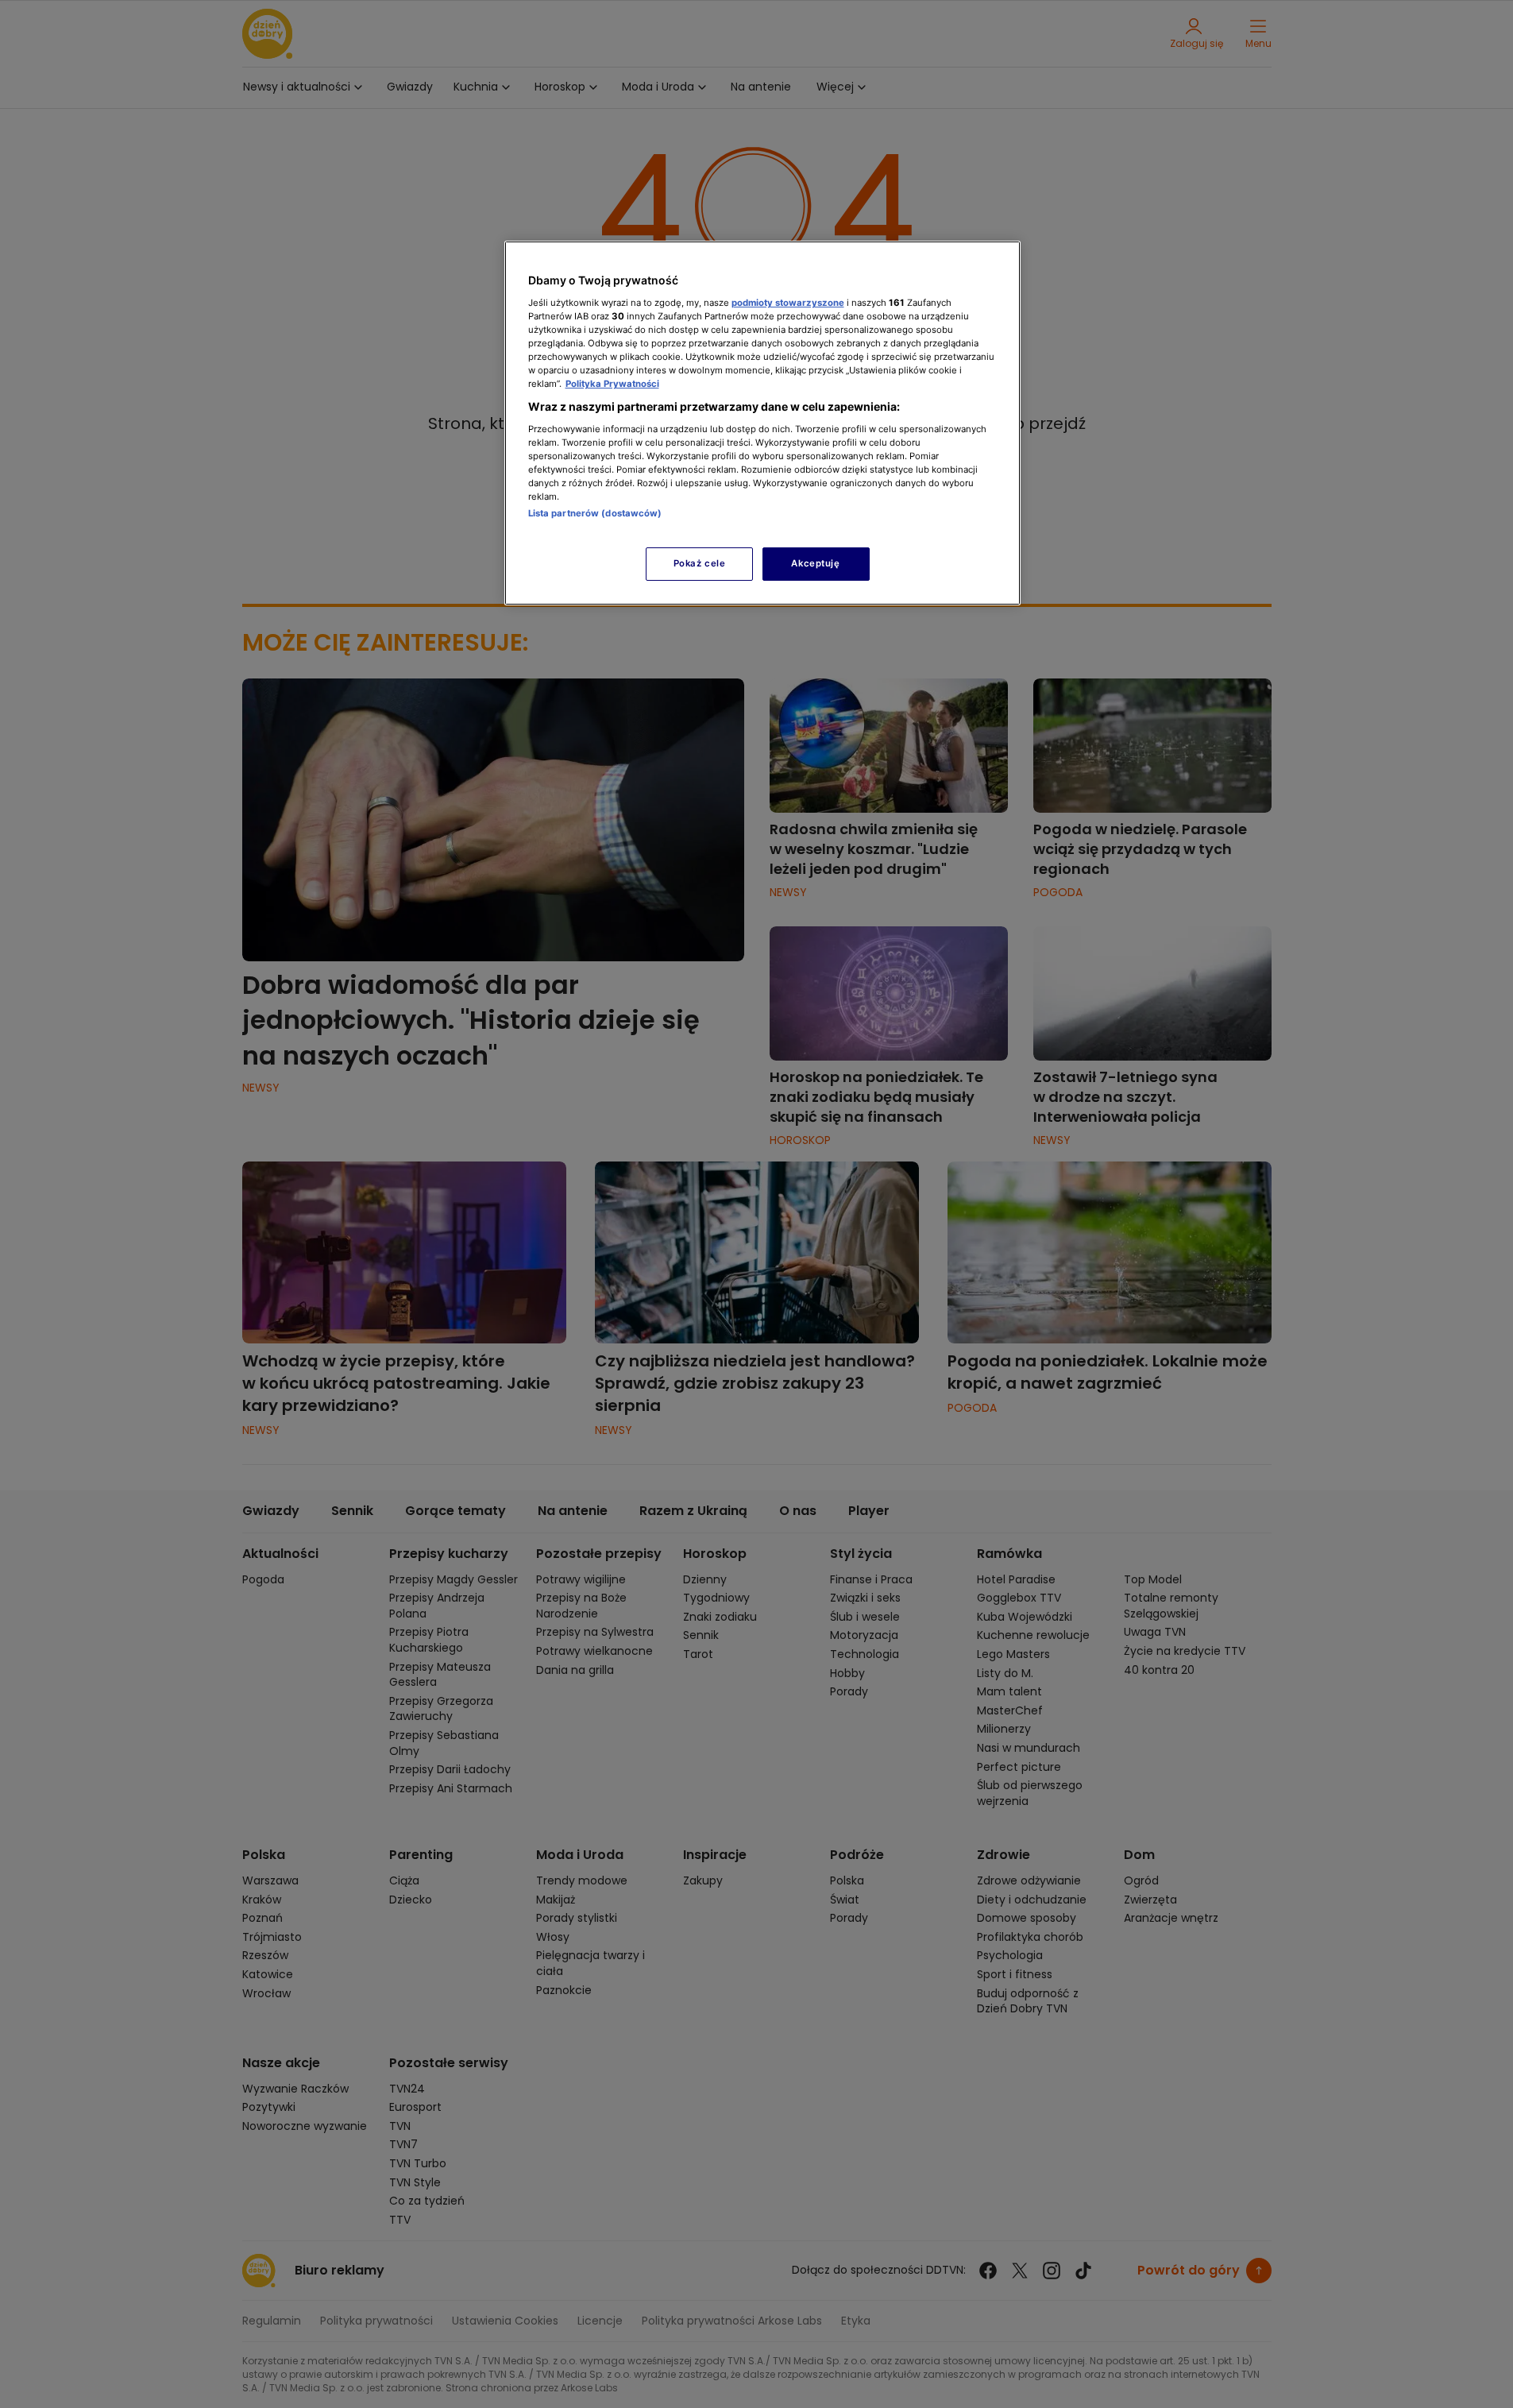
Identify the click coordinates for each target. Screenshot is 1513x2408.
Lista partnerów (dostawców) (595, 513)
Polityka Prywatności (612, 384)
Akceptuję (815, 563)
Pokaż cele (700, 563)
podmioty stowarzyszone (788, 303)
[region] (762, 423)
